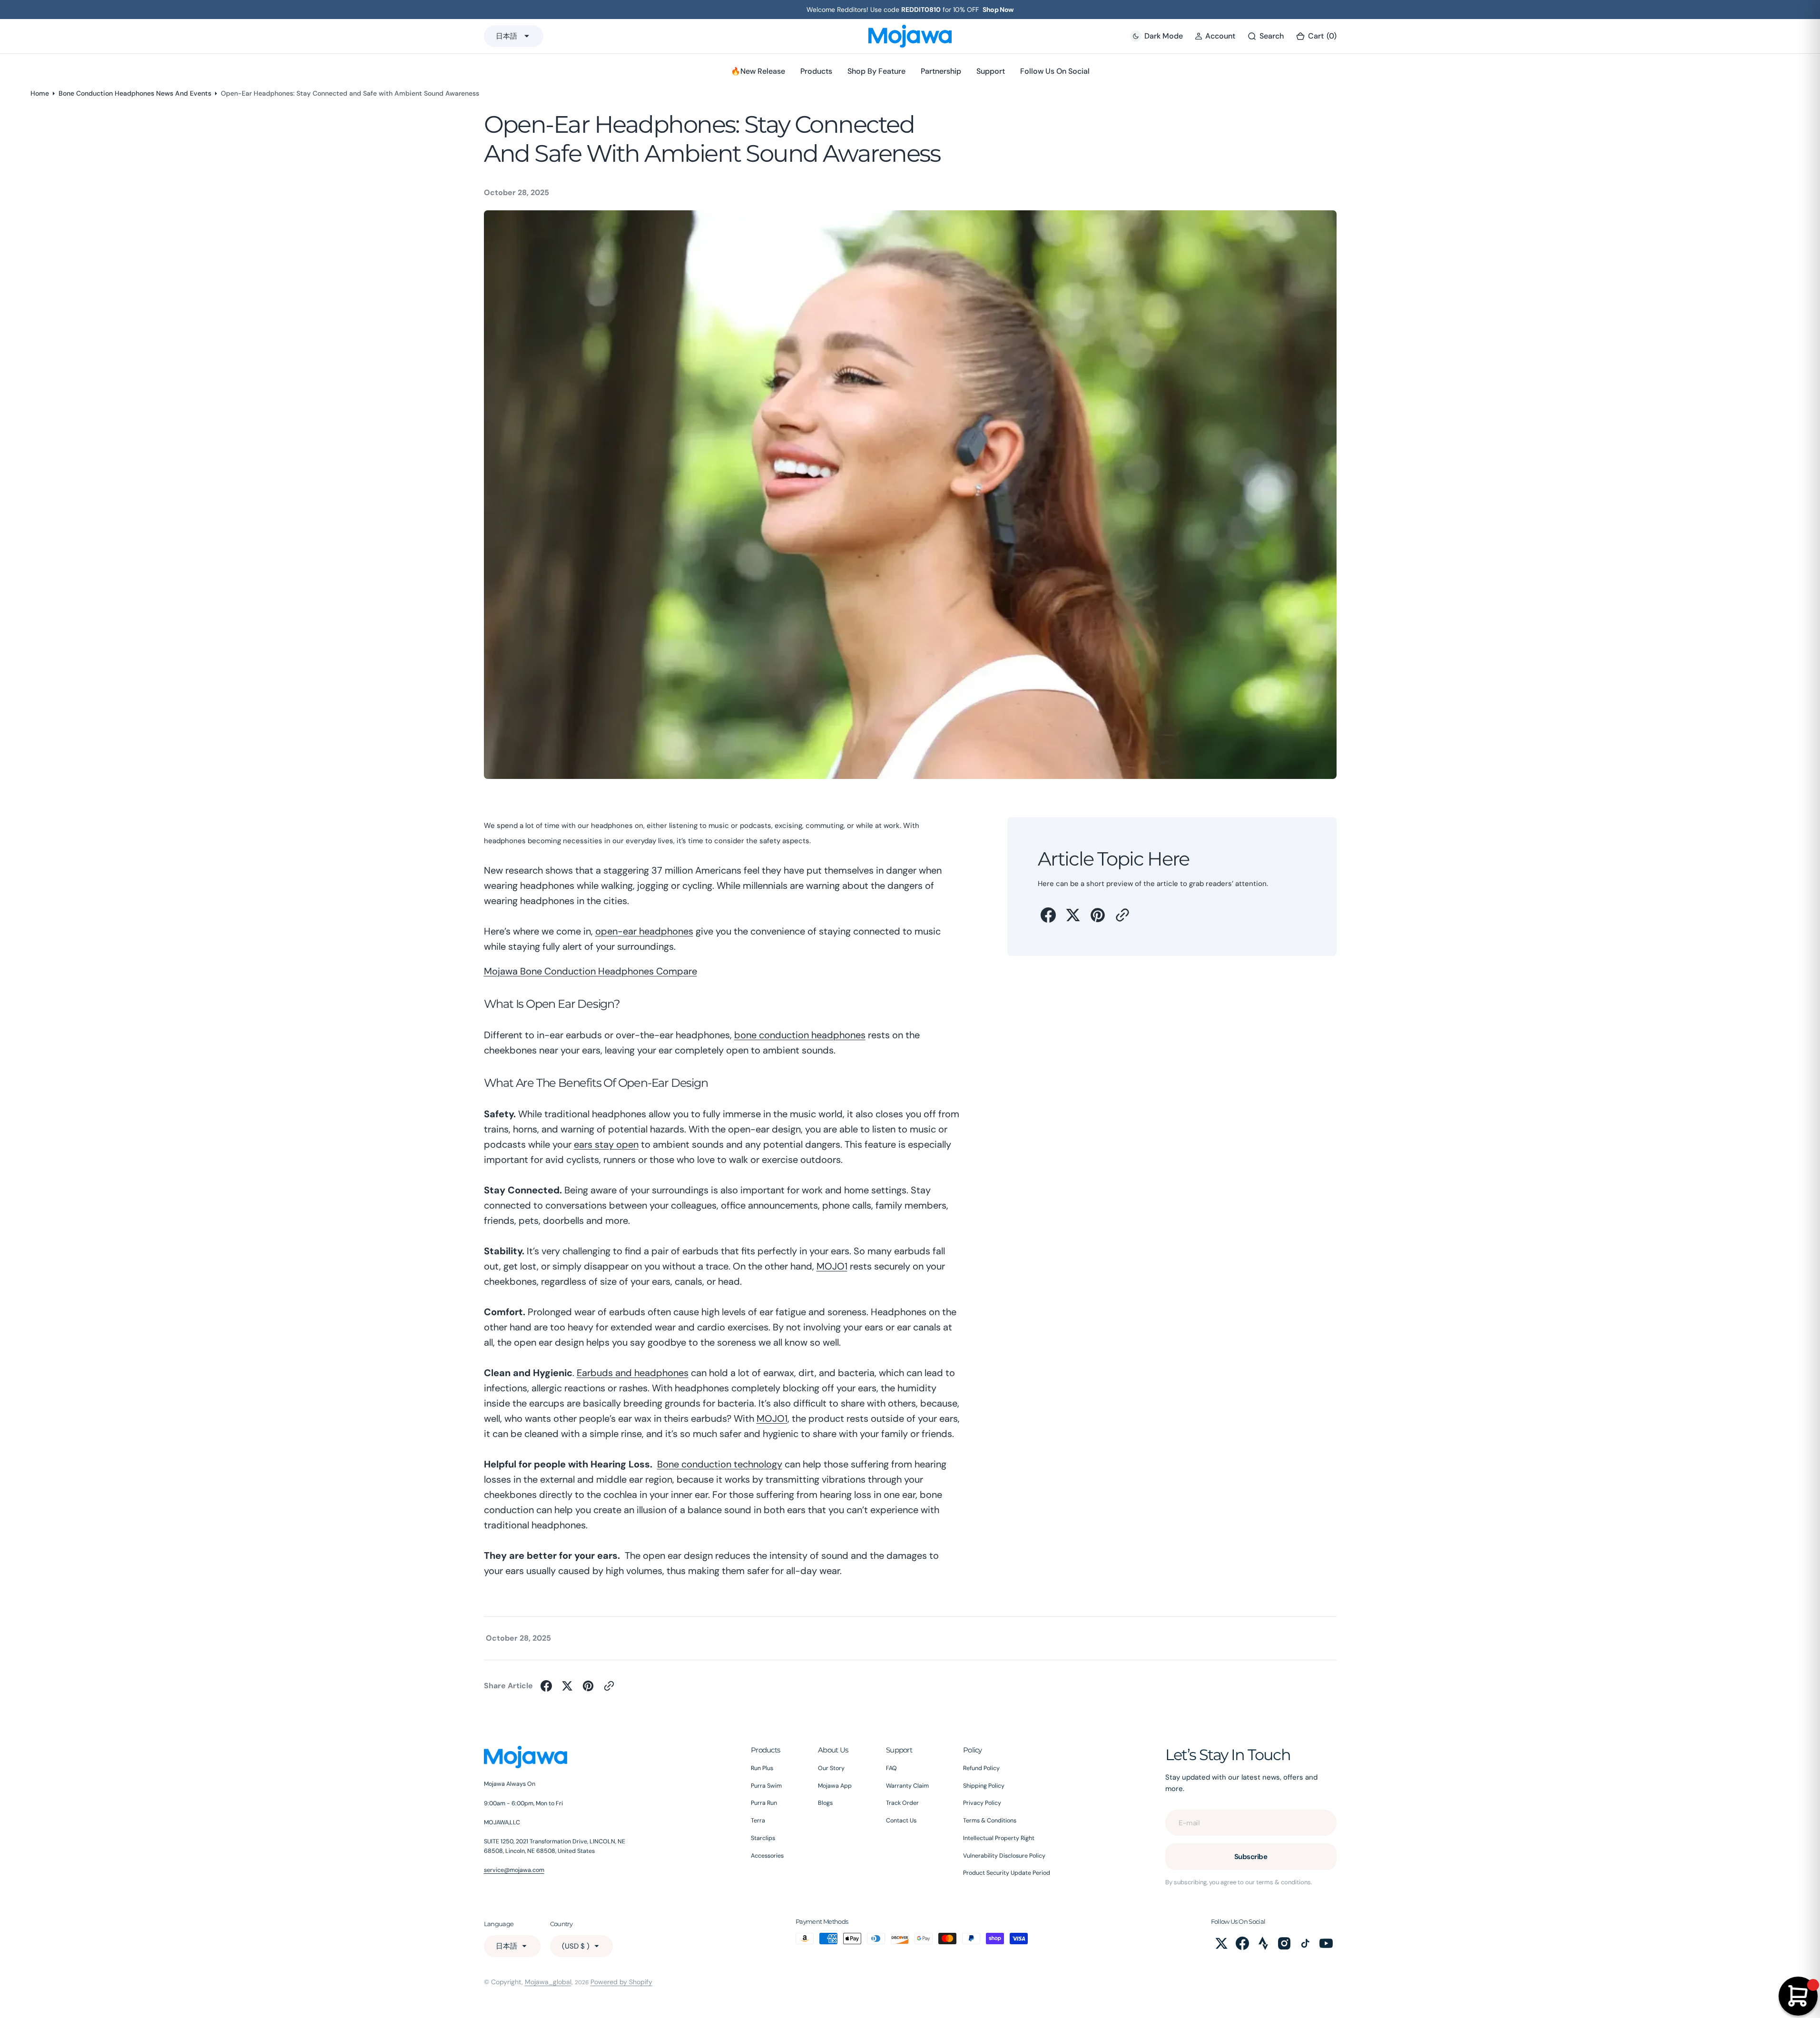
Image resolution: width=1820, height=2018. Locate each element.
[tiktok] (1305, 1943)
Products (816, 71)
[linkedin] (1263, 1943)
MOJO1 (832, 1266)
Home (40, 93)
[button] (1215, 36)
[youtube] (1326, 1943)
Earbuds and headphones (633, 1373)
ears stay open (606, 1144)
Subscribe (1251, 1857)
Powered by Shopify (621, 1982)
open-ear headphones (644, 931)
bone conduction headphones (800, 1035)
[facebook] (1048, 915)
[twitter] (1073, 915)
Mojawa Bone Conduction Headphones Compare (590, 971)
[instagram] (1284, 1943)
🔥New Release (758, 71)
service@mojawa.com (514, 1870)
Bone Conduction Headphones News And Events (135, 93)
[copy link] (1122, 915)
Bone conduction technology (720, 1464)
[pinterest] (1098, 915)
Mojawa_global (548, 1982)
